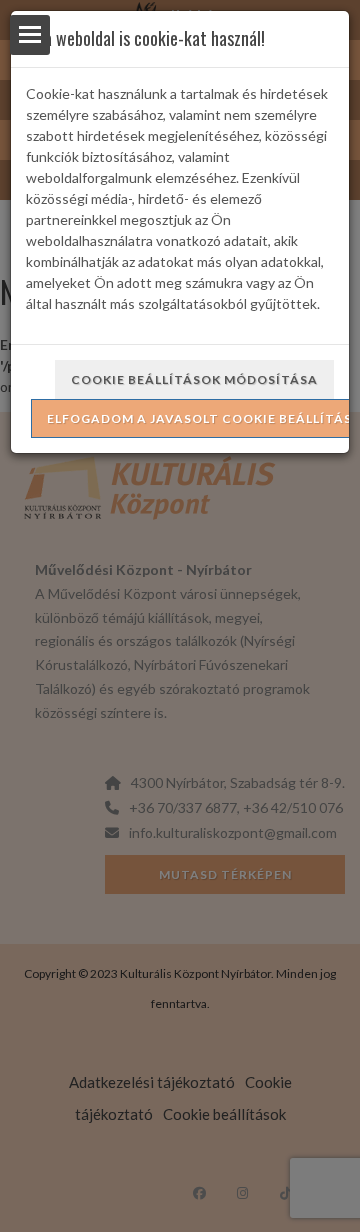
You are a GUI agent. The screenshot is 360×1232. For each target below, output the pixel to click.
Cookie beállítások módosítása (194, 379)
